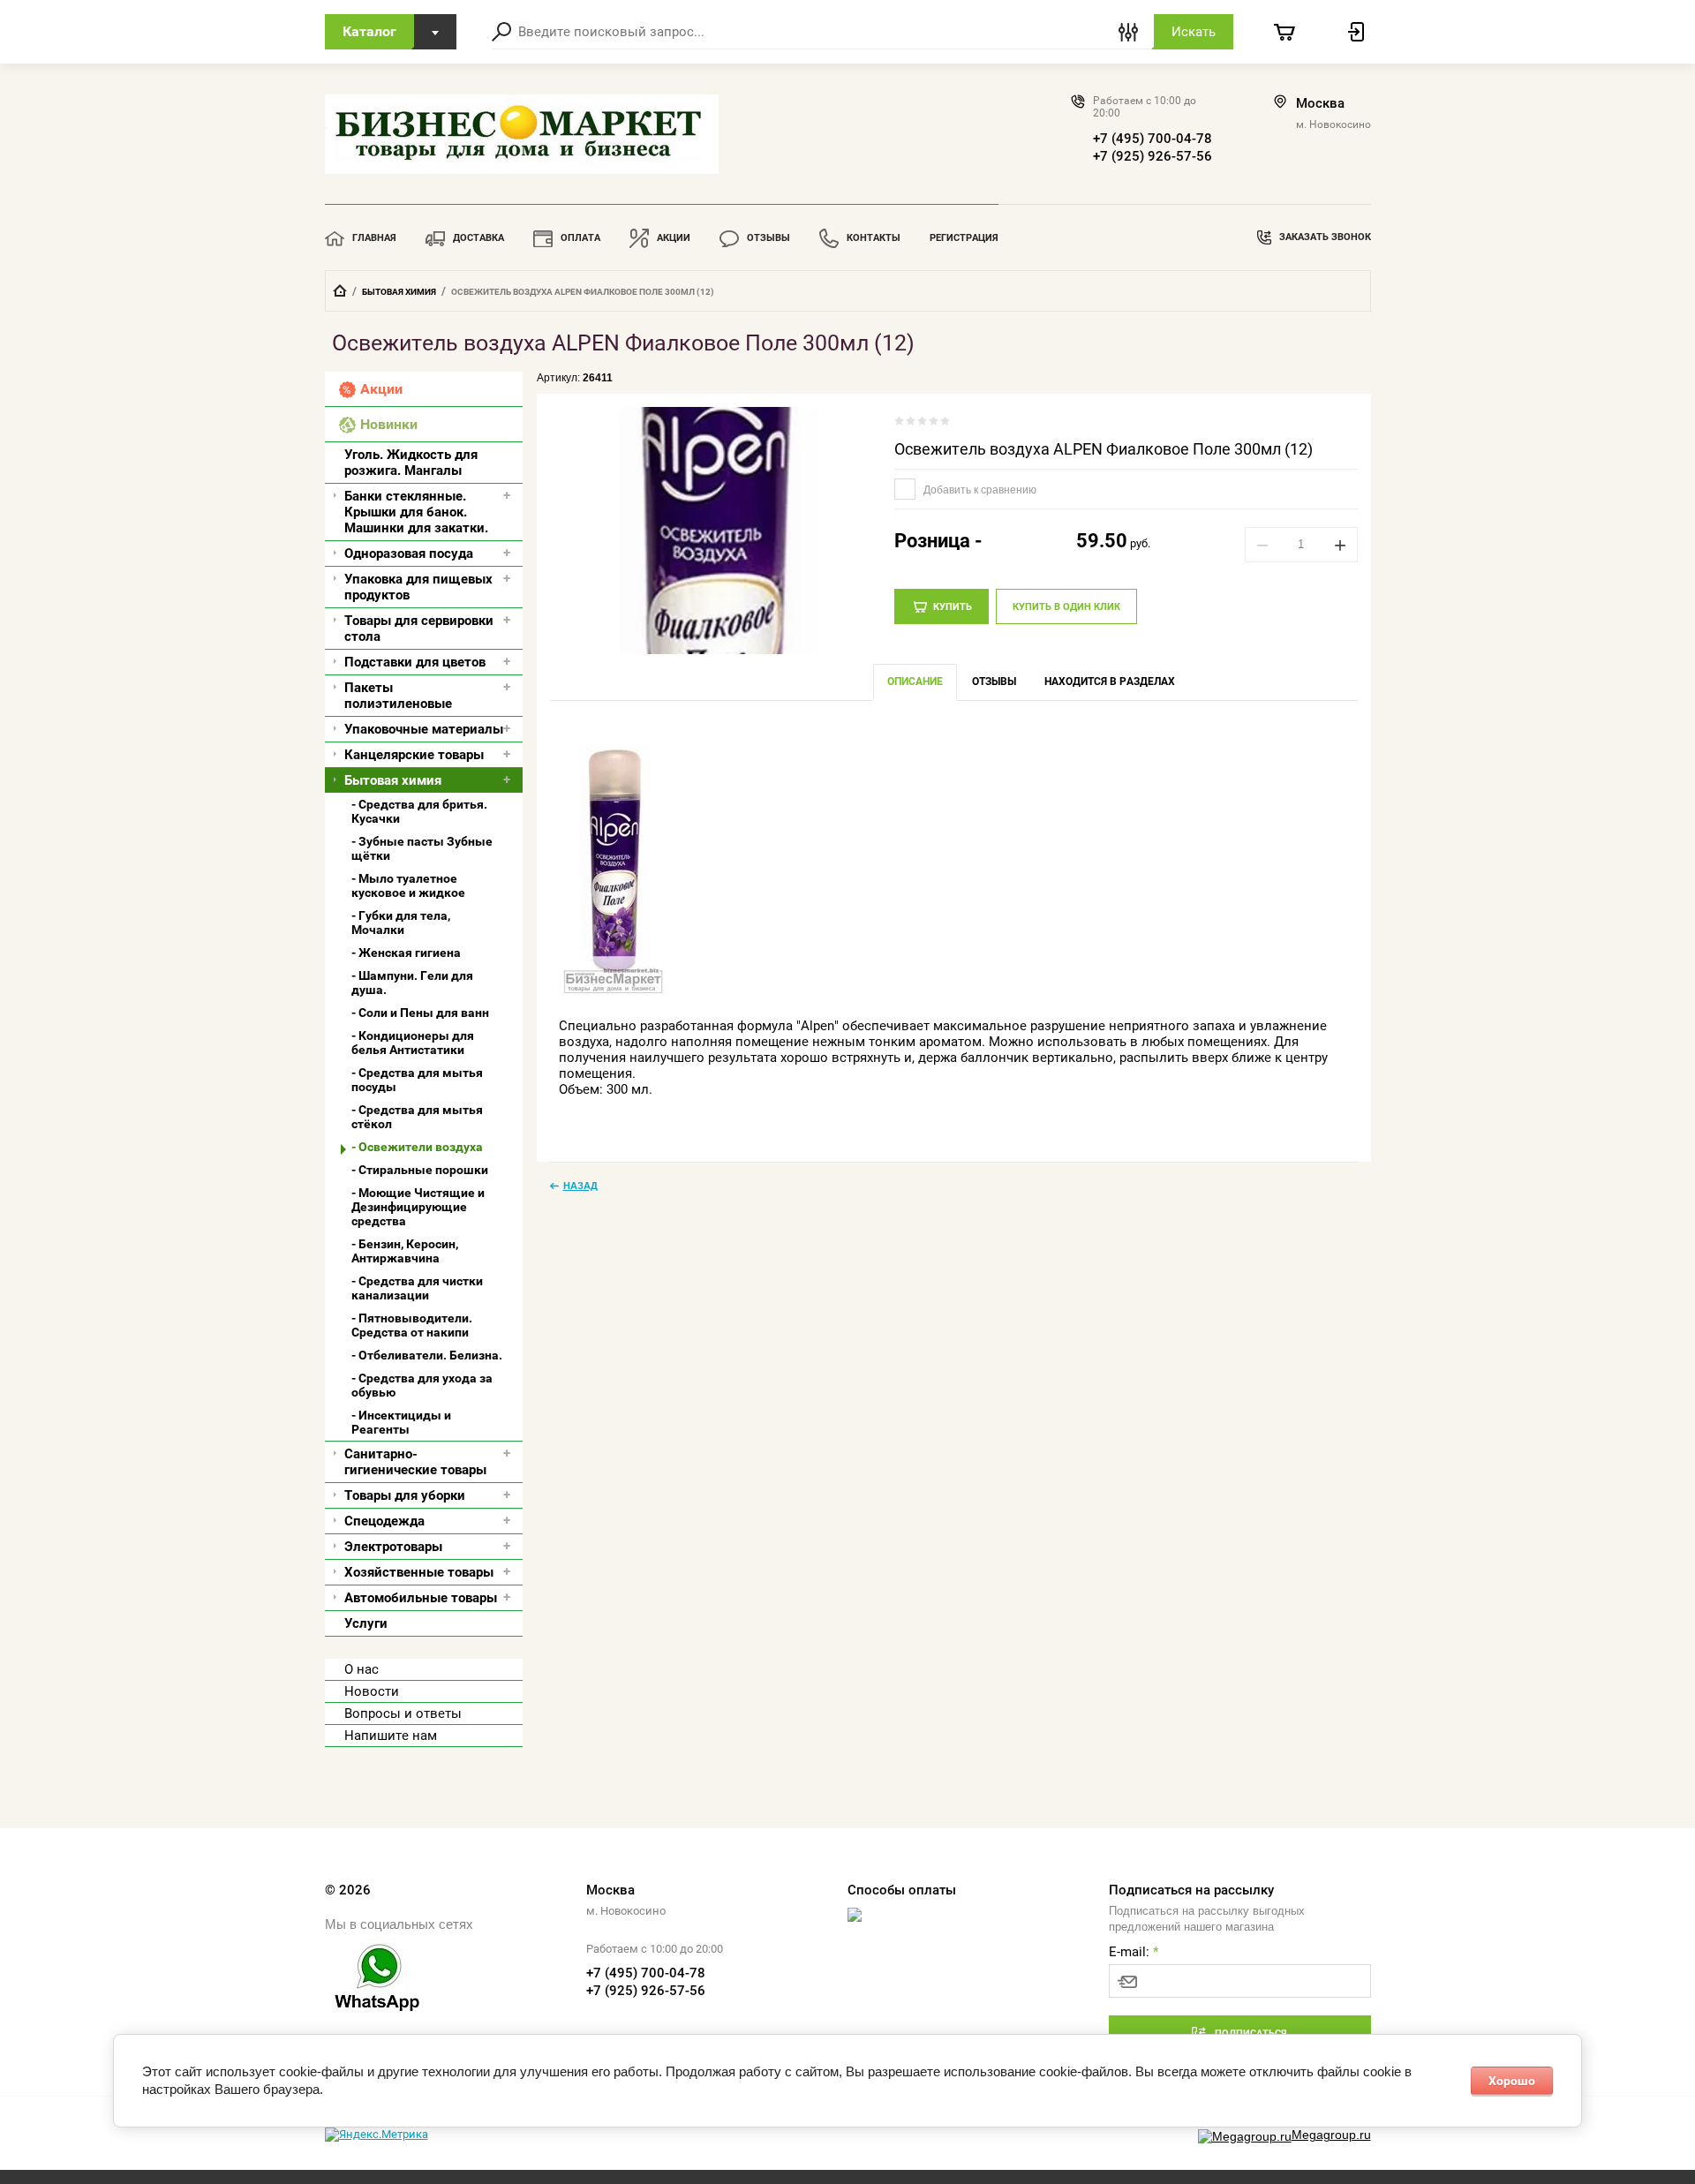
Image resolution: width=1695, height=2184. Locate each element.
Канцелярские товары (414, 755)
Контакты (874, 238)
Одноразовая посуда (409, 554)
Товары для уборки (405, 1495)
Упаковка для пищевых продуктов (418, 587)
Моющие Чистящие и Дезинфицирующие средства (418, 1207)
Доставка (478, 238)
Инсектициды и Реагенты (401, 1422)
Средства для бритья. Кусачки (419, 811)
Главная (374, 238)
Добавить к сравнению (979, 490)
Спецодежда (384, 1521)
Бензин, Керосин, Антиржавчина (405, 1251)
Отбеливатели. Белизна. (430, 1355)
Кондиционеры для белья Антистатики (413, 1043)
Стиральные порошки (423, 1170)
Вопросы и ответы (403, 1713)
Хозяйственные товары (419, 1572)
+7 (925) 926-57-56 (1153, 156)
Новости (372, 1691)
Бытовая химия (399, 292)
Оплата (580, 238)
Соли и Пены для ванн (424, 1013)
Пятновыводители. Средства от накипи (412, 1325)
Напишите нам (391, 1736)
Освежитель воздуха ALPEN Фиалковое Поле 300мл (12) (1104, 449)
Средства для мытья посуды (417, 1080)
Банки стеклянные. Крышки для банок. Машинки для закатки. (416, 512)
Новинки (389, 424)
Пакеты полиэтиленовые (398, 696)
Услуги (366, 1623)
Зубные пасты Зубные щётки (422, 848)
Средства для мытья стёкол (417, 1117)
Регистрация (964, 238)
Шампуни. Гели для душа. (412, 983)
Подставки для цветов (415, 662)
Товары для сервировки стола (419, 629)
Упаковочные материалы (424, 729)
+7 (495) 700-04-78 (1153, 139)
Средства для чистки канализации (417, 1288)
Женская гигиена (410, 953)
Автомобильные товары (421, 1598)
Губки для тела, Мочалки (401, 923)
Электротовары (393, 1547)
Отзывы (768, 238)
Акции (674, 238)
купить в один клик (1066, 607)
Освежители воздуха (421, 1147)
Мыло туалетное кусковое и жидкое (408, 885)
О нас (362, 1669)
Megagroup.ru (1331, 2135)
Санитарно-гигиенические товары (415, 1462)
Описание (915, 682)
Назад (580, 1186)
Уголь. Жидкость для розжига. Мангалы (411, 463)
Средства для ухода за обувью (422, 1385)
